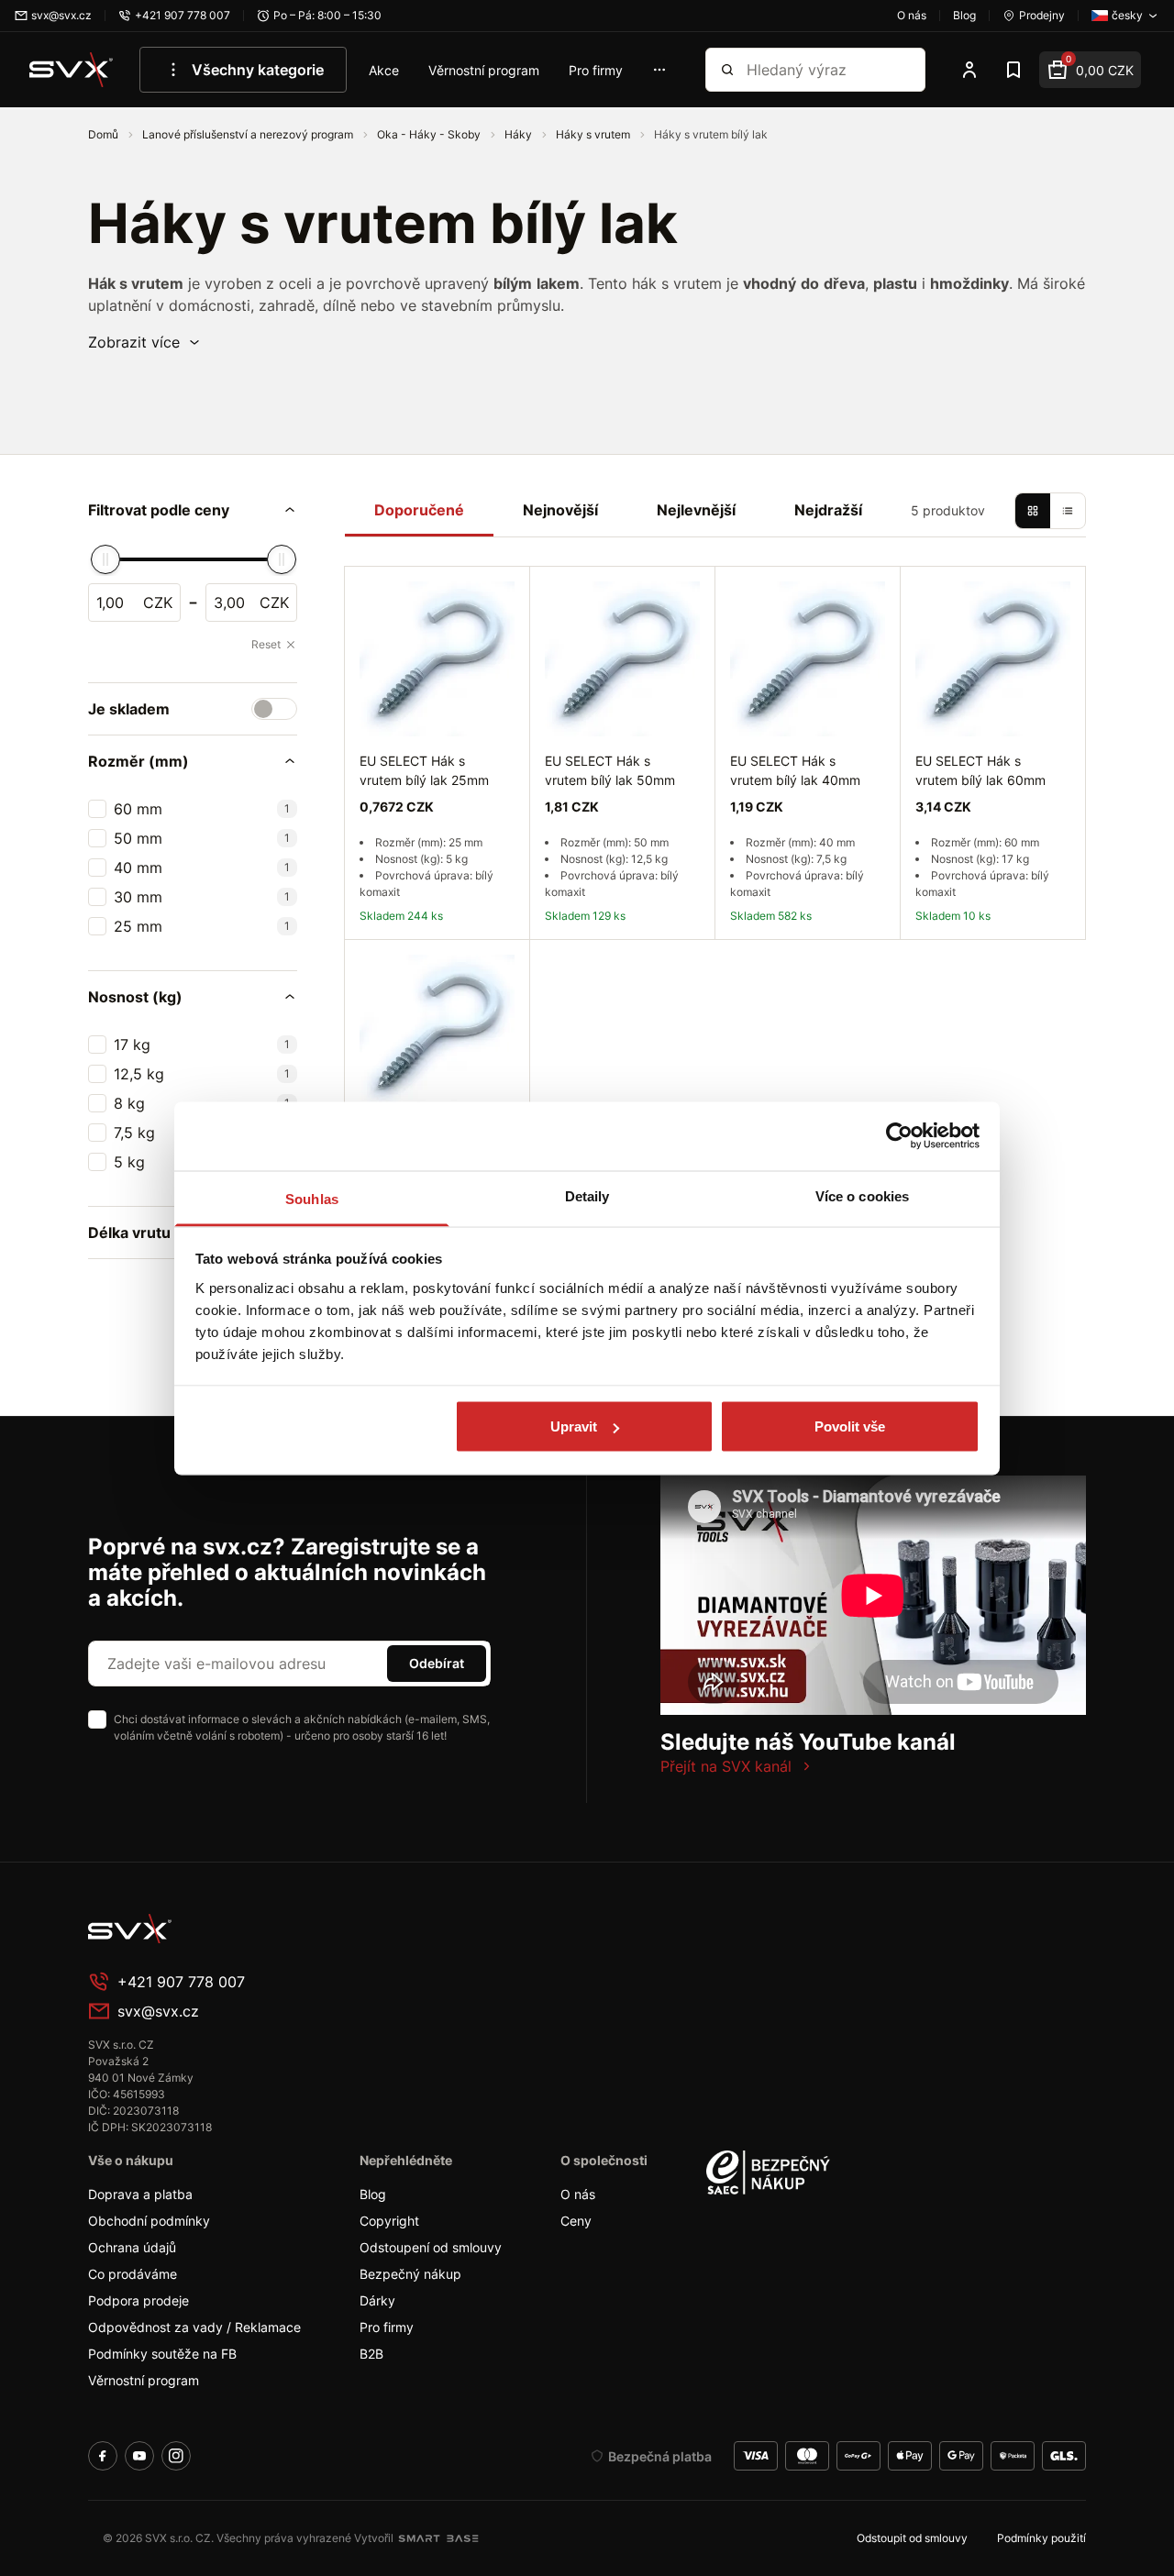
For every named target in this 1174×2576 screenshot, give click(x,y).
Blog (373, 2194)
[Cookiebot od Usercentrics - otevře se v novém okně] (899, 1136)
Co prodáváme (133, 2274)
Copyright (389, 2221)
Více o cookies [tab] (862, 1195)
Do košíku (623, 961)
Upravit (574, 1426)
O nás (578, 2194)
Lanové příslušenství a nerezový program (249, 134)
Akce (384, 70)
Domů (105, 134)
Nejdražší (828, 510)
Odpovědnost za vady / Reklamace (194, 2327)
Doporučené (419, 510)
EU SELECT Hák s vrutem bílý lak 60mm (980, 770)
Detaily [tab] (587, 1195)
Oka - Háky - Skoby (430, 134)
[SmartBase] (438, 2538)
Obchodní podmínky (149, 2221)
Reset (266, 644)
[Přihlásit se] (969, 70)
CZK (158, 603)
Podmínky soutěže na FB (162, 2354)
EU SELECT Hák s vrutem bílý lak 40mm (795, 770)
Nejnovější (560, 510)
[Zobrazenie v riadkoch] (1068, 511)
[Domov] (226, 1929)
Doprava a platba (140, 2194)
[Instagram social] (176, 2456)
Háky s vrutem (594, 134)
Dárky (377, 2300)
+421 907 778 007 (181, 1982)
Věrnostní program (484, 70)
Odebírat (437, 1663)
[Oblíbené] (1013, 70)
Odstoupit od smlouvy (912, 2538)
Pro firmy (596, 70)
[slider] (105, 559)
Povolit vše (850, 1426)
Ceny (576, 2221)
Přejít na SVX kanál (726, 1766)
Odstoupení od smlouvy (431, 2247)
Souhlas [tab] (312, 1198)
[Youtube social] (139, 2456)
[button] (145, 342)
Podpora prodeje (138, 2300)
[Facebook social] (103, 2456)
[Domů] (72, 70)
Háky (520, 134)
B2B (371, 2354)
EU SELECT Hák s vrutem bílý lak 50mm (610, 770)
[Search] (727, 70)
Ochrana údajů (132, 2247)
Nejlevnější (696, 510)
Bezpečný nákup (410, 2274)
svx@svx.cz (158, 2011)
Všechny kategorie (258, 70)
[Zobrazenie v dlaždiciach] (1033, 511)
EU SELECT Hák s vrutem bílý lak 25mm (424, 770)
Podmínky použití (1041, 2538)
